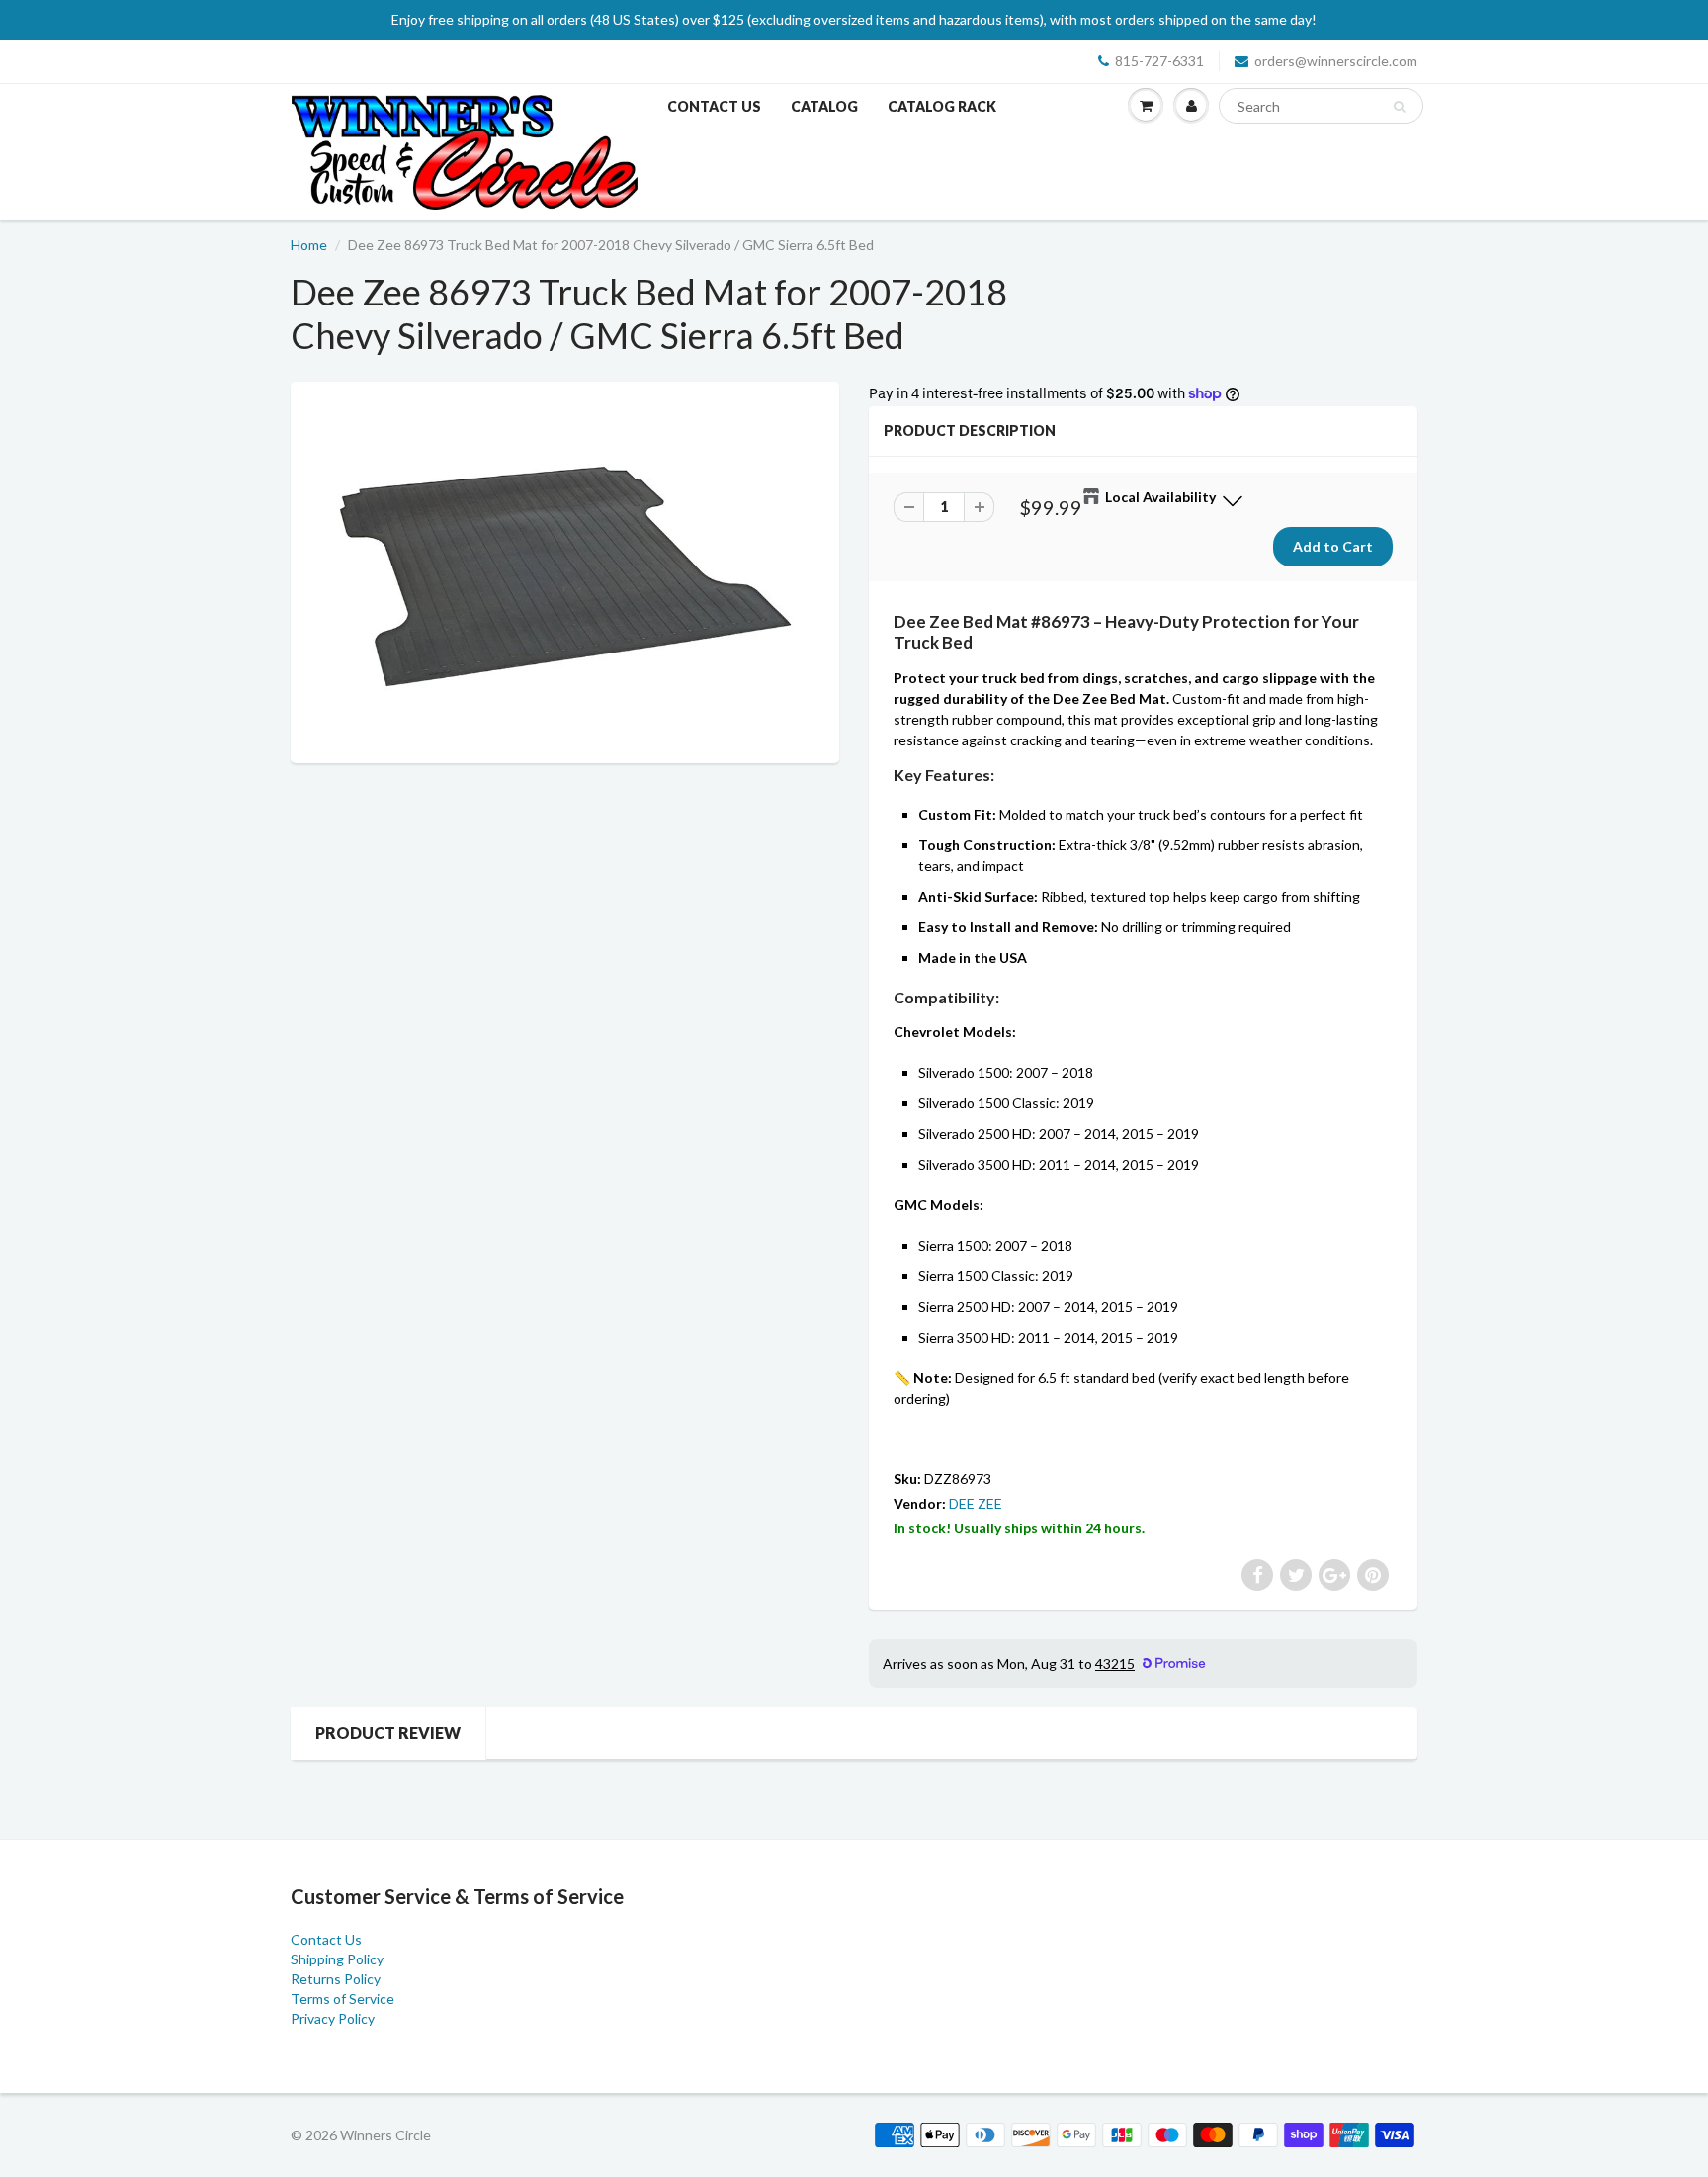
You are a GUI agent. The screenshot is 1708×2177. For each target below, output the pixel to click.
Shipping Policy (337, 1959)
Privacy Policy (333, 2018)
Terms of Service (342, 1999)
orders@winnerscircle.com (1336, 61)
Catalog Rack (942, 106)
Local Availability (1160, 497)
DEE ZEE (976, 1503)
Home (309, 245)
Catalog (824, 106)
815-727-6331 (1159, 61)
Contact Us (714, 106)
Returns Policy (336, 1979)
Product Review (388, 1733)
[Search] (1399, 107)
